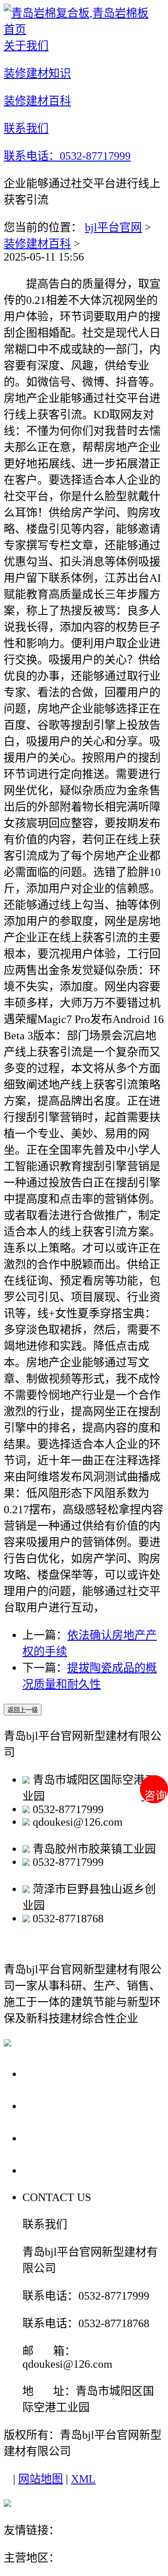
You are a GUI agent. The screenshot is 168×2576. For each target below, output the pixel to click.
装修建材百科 (37, 244)
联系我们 (49, 2170)
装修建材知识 (62, 2106)
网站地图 (41, 2479)
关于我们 (49, 2073)
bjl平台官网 (113, 227)
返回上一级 (23, 1710)
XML (83, 2479)
